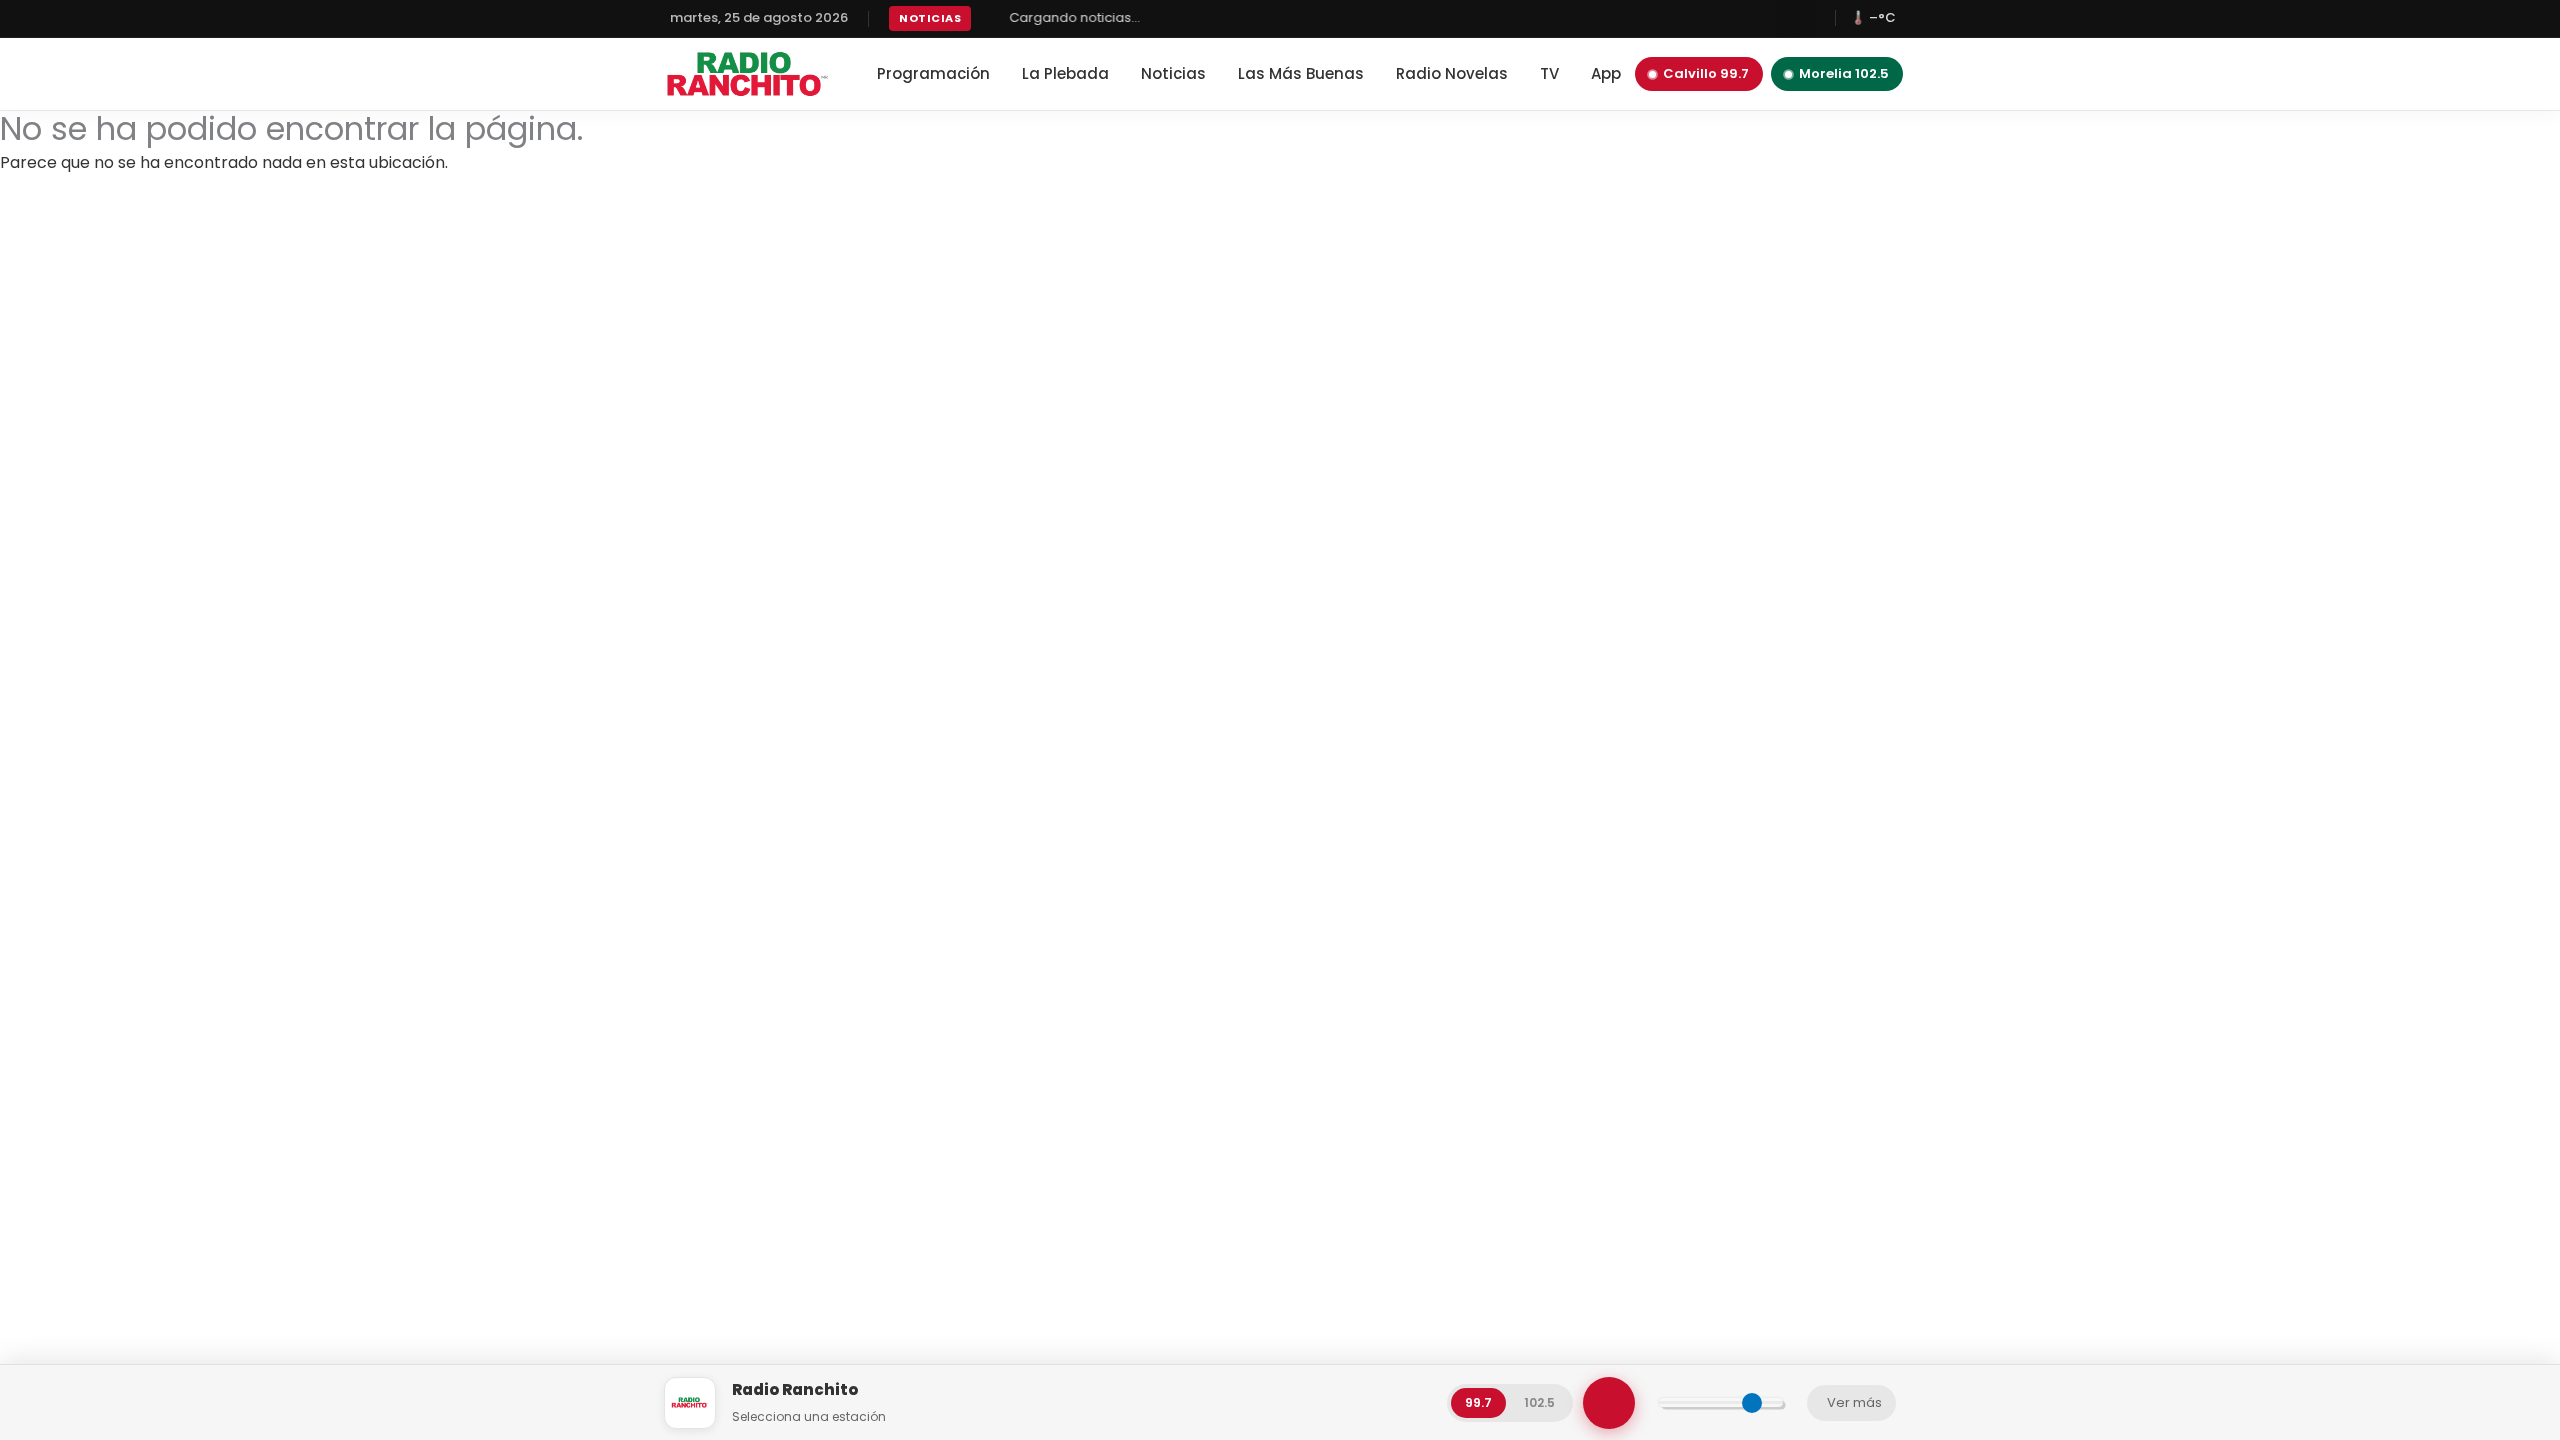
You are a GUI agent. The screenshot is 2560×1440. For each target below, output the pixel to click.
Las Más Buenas (1301, 73)
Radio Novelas (1452, 73)
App (1606, 73)
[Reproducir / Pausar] (1609, 1403)
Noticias (1173, 73)
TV (1549, 73)
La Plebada (1065, 73)
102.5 (1539, 1402)
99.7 (1478, 1402)
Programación (933, 73)
